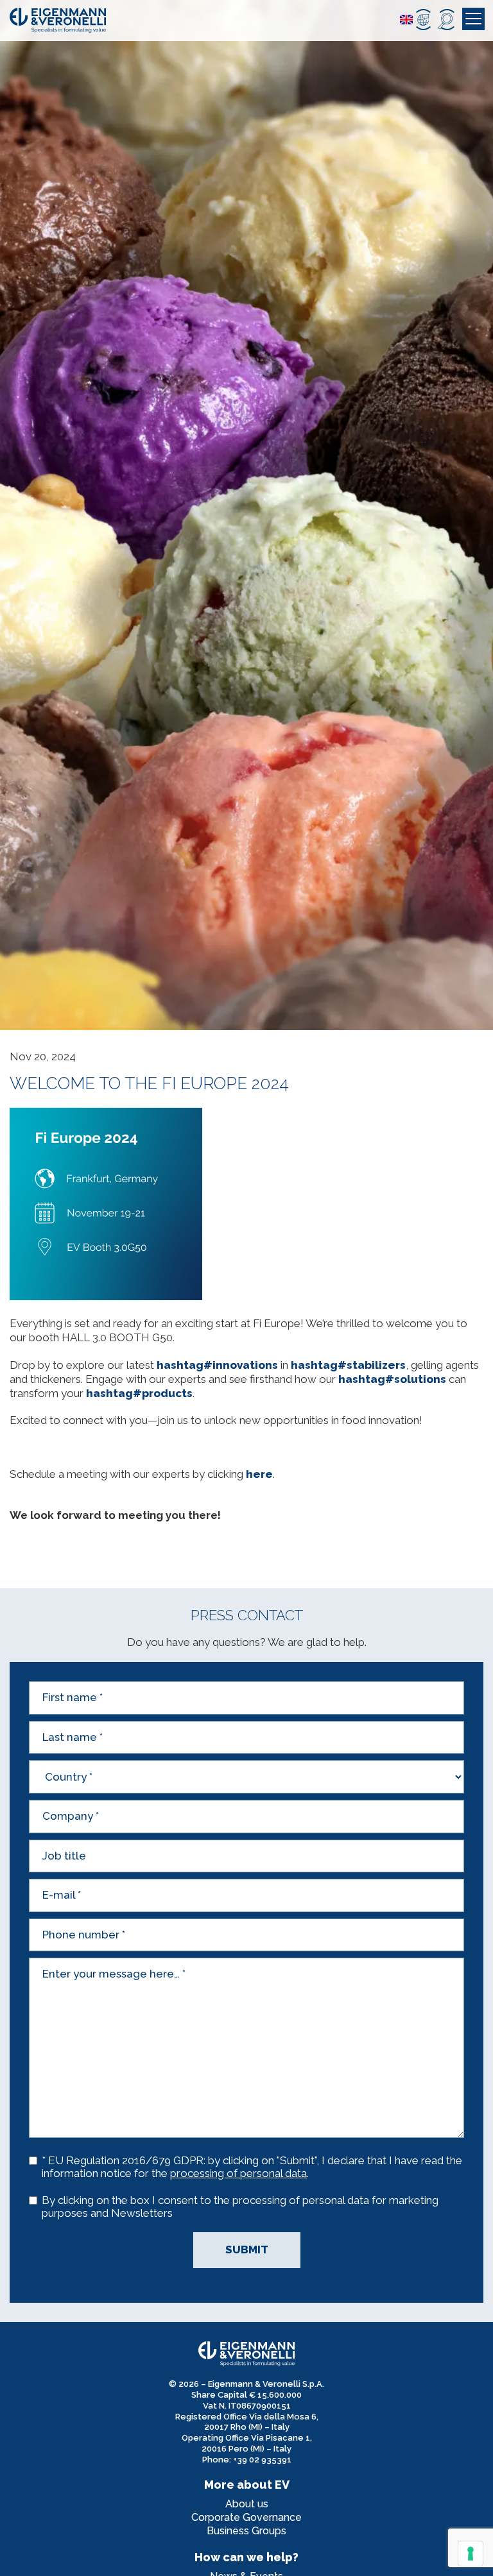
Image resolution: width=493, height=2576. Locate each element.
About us (247, 2504)
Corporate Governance (246, 2517)
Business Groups (246, 2531)
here (259, 1474)
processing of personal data (238, 2173)
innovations (217, 1365)
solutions (392, 1379)
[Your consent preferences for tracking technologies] (471, 2554)
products (139, 1393)
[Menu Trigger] (473, 19)
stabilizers (348, 1365)
